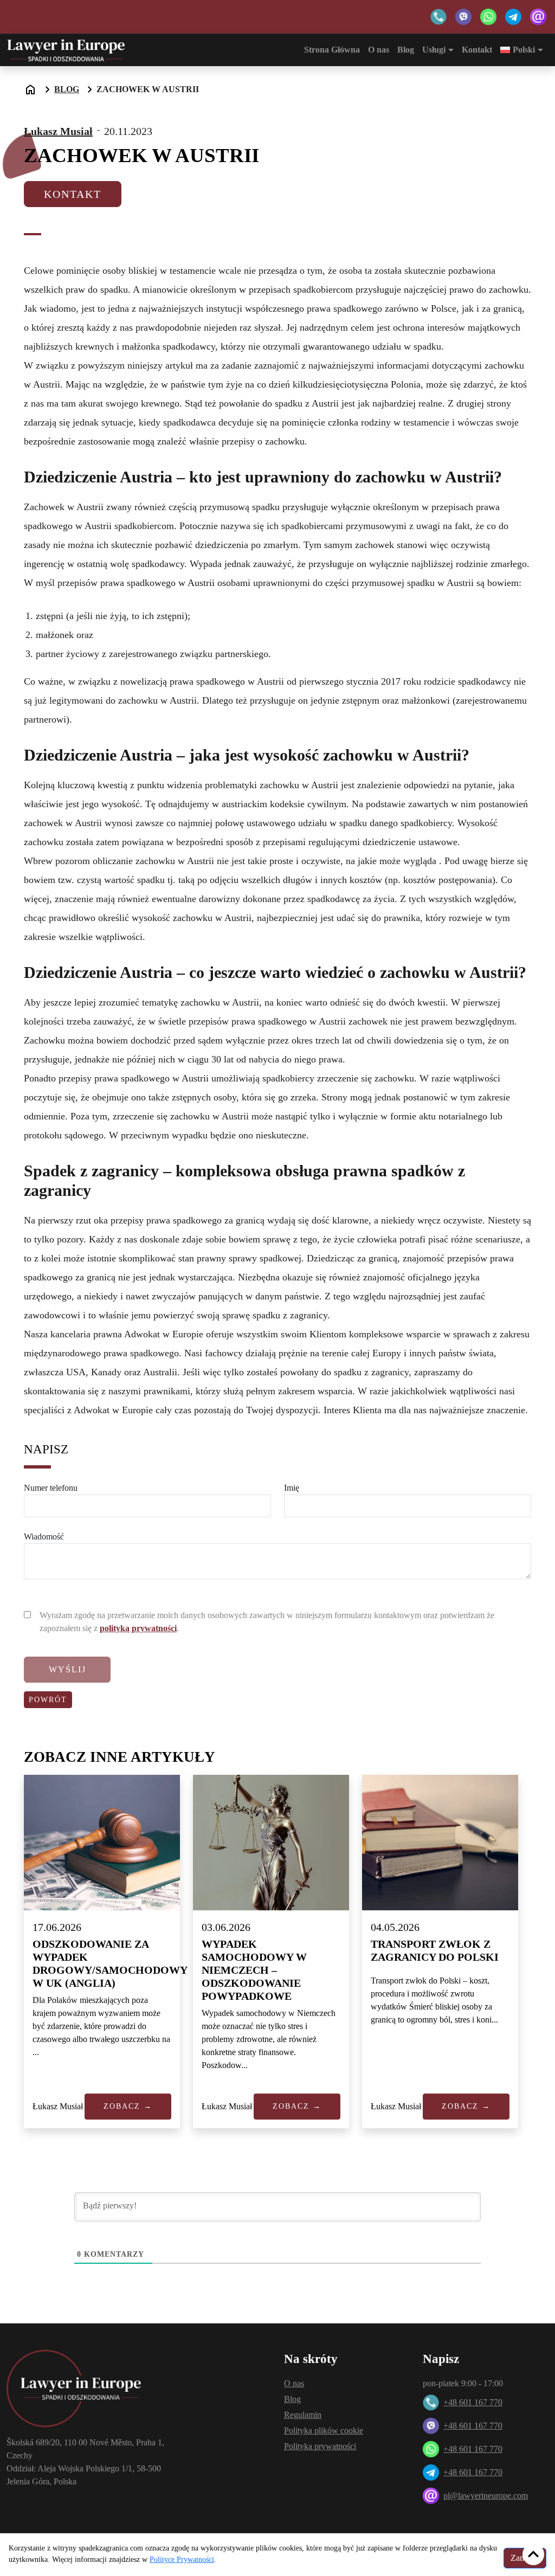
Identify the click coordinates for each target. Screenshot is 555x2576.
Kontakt (477, 50)
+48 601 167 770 (473, 2402)
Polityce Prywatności (182, 2559)
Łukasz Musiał (58, 131)
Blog (406, 50)
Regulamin (303, 2415)
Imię (292, 1488)
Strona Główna (332, 50)
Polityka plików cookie (324, 2430)
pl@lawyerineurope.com (486, 2495)
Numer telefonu (51, 1488)
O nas (379, 50)
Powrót (48, 1700)
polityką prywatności (138, 1628)
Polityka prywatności (320, 2446)
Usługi (434, 50)
